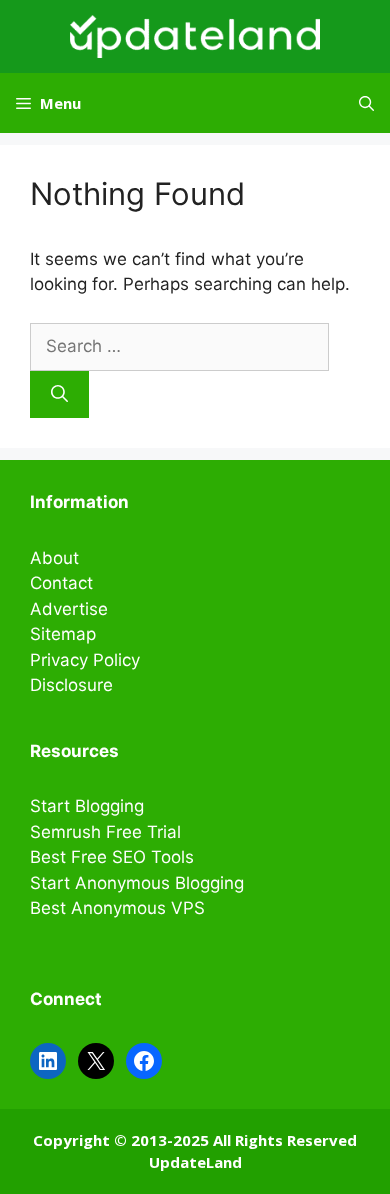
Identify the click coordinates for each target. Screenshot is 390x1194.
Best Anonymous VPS (117, 908)
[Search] (59, 395)
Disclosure (71, 685)
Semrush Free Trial (105, 832)
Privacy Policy (85, 660)
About (54, 558)
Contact (61, 583)
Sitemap (63, 634)
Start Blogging (87, 806)
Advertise (69, 609)
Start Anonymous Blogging (137, 883)
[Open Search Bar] (366, 103)
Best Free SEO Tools (112, 857)
